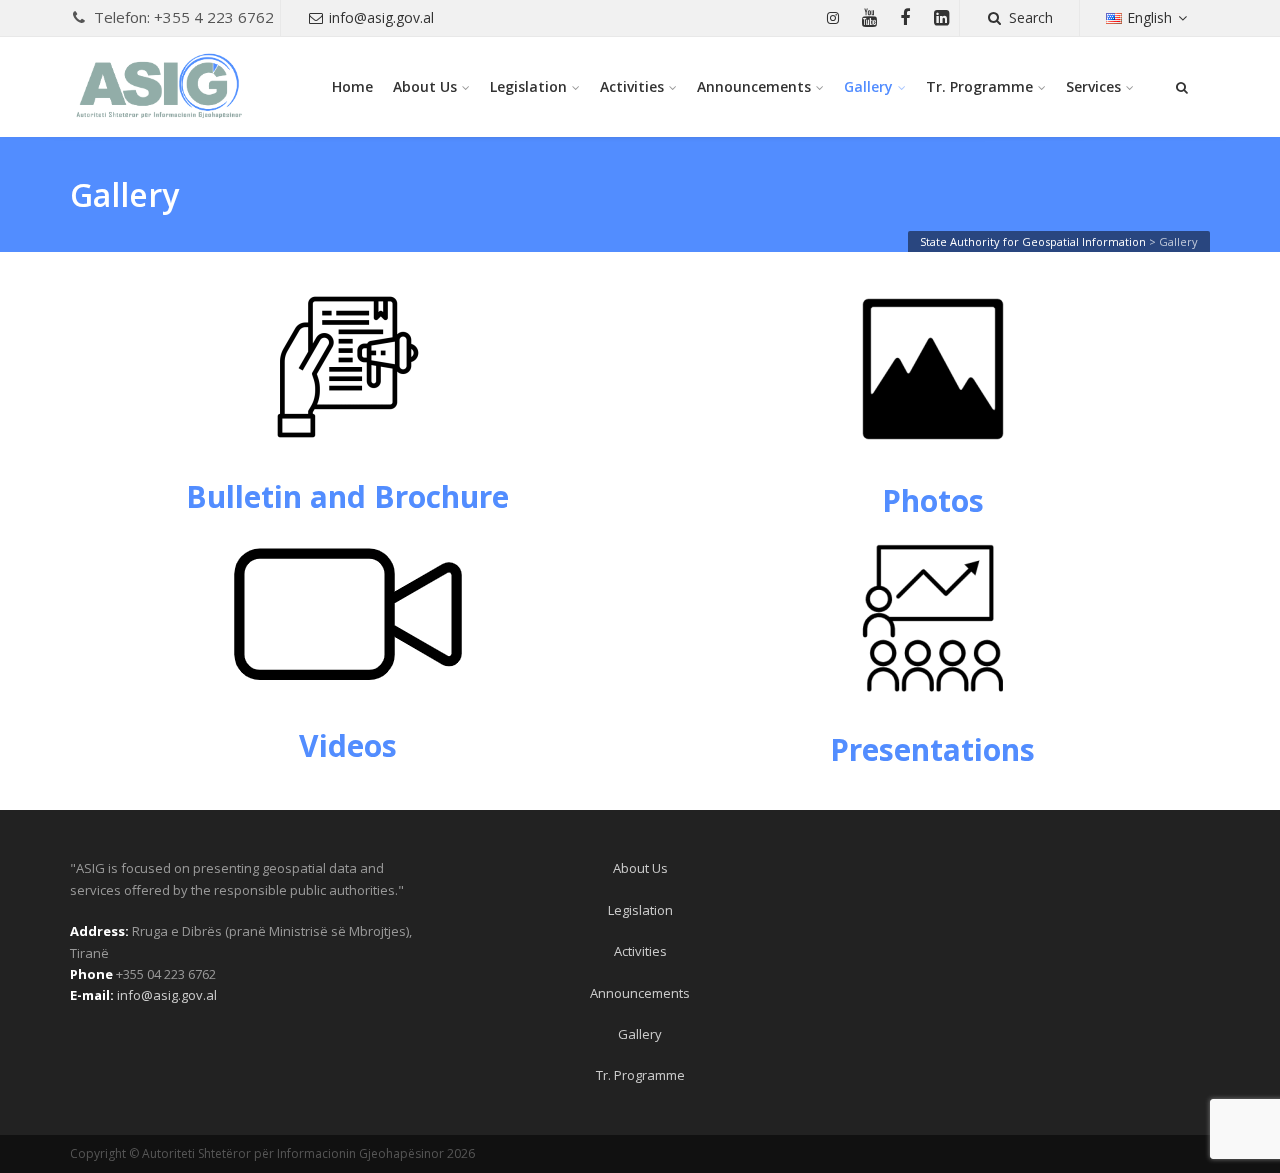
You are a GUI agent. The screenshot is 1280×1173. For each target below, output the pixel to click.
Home (352, 86)
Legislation (528, 86)
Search (1031, 17)
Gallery (868, 86)
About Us (425, 86)
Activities (632, 86)
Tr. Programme (979, 86)
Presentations (932, 749)
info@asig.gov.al (381, 17)
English (1149, 17)
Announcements (754, 86)
